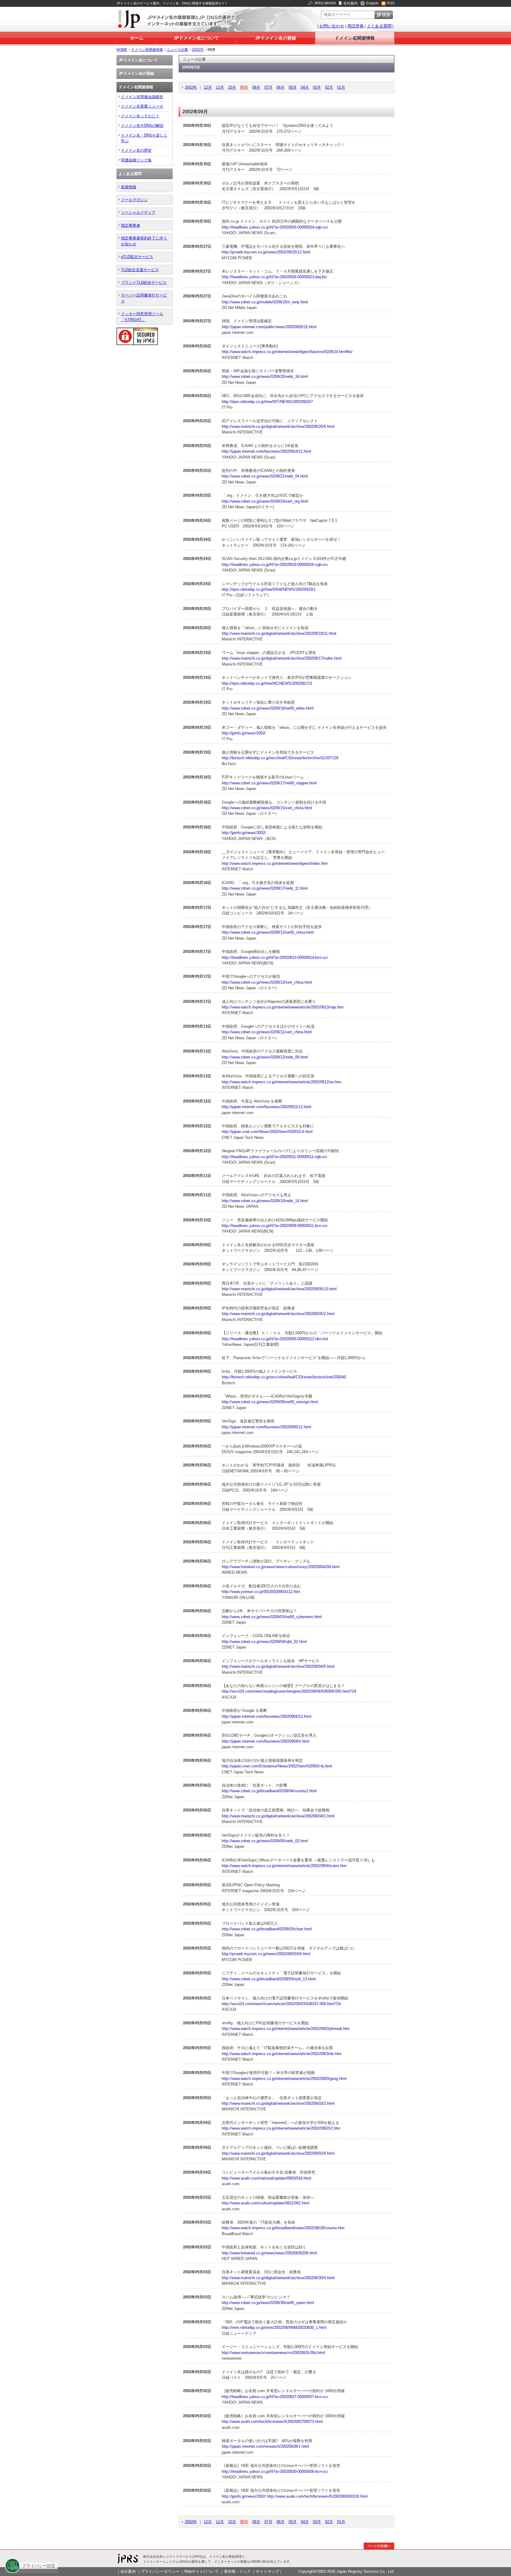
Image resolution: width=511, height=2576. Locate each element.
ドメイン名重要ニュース (142, 106)
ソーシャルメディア (138, 212)
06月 (280, 87)
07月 (268, 87)
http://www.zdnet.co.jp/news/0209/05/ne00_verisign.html (270, 1402)
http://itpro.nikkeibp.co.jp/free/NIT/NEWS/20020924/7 (267, 402)
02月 (329, 87)
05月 (293, 87)
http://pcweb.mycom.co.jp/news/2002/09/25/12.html (266, 252)
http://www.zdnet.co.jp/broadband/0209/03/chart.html (267, 1929)
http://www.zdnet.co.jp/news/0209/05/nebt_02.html (265, 1841)
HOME (122, 50)
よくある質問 (379, 26)
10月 (232, 87)
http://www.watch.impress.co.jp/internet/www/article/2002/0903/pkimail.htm (286, 2029)
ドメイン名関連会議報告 (142, 97)
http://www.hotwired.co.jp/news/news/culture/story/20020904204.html (281, 1567)
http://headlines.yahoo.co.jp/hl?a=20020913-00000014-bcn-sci (275, 957)
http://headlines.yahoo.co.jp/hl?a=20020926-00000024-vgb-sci (275, 227)
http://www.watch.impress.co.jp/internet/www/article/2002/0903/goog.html (284, 2079)
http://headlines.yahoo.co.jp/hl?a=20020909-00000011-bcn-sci (275, 1226)
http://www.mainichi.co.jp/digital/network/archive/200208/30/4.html (278, 2278)
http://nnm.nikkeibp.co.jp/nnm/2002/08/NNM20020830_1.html (274, 2328)
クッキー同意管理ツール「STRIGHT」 (142, 317)
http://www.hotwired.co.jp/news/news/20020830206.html (269, 2253)
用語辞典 (355, 26)
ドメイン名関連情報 (355, 38)
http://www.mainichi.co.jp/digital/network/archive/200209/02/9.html (278, 2153)
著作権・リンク (237, 2571)
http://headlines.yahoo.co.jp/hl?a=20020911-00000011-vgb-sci (274, 1157)
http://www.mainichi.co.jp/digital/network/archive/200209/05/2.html (278, 1314)
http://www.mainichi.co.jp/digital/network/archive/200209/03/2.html (278, 2103)
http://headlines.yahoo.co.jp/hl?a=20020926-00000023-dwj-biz (274, 277)
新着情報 (129, 187)
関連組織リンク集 (136, 160)
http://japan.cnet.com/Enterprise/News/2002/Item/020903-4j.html (277, 1766)
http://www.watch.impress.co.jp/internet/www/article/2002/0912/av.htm (282, 1082)
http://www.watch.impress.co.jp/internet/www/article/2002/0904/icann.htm (284, 1866)
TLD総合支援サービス (140, 270)
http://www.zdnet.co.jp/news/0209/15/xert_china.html (267, 808)
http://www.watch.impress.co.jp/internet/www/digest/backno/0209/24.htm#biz (287, 352)
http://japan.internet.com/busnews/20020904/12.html (267, 1716)
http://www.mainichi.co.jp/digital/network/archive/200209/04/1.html (278, 1816)
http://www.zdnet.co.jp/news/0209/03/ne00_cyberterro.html (272, 1617)
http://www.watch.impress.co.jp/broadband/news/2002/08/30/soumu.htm (283, 2228)
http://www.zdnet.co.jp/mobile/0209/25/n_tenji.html (265, 302)
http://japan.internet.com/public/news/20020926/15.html (269, 327)
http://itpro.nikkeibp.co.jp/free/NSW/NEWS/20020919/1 (269, 589)
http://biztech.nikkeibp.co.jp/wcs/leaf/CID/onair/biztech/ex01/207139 (280, 758)
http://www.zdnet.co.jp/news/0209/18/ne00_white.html (268, 708)
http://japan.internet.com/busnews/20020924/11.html (266, 451)
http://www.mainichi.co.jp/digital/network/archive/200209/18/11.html (279, 633)
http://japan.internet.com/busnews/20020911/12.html (266, 1107)
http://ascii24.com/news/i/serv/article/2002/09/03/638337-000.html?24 (281, 2004)
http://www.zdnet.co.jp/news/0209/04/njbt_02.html (264, 1642)
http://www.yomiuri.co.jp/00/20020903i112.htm (261, 1592)
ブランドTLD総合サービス (144, 282)
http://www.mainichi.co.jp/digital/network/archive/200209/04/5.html (278, 1666)
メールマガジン (134, 200)
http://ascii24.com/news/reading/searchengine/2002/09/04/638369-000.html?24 (289, 1691)
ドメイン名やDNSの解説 (142, 126)
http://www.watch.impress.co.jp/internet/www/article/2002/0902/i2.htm (281, 2128)
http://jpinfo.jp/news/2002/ (244, 733)
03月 (317, 87)
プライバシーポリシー (160, 2571)
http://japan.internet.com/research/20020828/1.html (265, 2446)
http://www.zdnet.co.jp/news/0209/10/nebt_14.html (265, 1201)
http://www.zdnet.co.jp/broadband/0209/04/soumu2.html (269, 1791)
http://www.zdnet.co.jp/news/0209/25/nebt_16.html (265, 377)
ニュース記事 (177, 50)
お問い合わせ (332, 26)
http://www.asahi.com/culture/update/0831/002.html (266, 2203)
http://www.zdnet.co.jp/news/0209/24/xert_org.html (265, 501)
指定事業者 (131, 225)
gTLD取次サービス (137, 257)
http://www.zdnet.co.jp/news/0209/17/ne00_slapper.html (269, 783)
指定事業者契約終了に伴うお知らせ (144, 241)
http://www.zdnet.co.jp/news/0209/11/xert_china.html (267, 1032)
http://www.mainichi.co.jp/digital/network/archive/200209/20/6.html (278, 426)
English (372, 3)
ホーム (137, 38)
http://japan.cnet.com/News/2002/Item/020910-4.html (267, 1132)
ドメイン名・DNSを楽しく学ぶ (144, 138)
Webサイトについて (202, 2571)
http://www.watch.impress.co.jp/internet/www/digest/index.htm (275, 863)
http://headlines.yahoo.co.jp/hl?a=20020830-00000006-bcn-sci (275, 2471)
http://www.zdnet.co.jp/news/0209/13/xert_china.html (267, 982)
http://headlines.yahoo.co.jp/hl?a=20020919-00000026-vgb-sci (275, 565)
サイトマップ (267, 2571)
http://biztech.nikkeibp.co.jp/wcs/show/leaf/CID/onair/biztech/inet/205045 (284, 1377)
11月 (220, 87)
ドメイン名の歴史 (136, 150)
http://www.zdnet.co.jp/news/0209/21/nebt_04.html (265, 476)
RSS (391, 3)
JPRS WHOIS (325, 3)
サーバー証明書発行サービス (144, 298)
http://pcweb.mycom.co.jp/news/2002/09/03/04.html (266, 1954)
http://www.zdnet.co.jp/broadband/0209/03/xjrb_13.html (269, 1979)
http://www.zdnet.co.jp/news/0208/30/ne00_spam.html (268, 2303)
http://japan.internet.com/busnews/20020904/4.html (266, 1741)
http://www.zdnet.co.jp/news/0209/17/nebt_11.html (265, 888)
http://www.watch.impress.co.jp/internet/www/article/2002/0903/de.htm (282, 2054)
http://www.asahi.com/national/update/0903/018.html (266, 2178)
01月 (341, 87)
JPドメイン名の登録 (276, 38)
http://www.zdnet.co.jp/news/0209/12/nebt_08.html (265, 1057)
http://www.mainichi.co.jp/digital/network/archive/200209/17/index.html (282, 658)
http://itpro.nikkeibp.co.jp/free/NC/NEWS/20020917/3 (267, 683)
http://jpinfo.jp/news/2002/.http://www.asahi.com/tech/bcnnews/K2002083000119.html (295, 2496)
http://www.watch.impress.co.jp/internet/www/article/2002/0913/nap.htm (283, 1007)
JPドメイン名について (196, 38)
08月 (256, 87)
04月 (305, 87)
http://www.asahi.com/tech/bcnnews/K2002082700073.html (272, 2422)
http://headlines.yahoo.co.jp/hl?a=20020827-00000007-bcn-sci (275, 2397)
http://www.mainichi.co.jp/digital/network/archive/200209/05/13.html (279, 1289)
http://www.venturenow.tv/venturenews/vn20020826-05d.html (273, 2353)
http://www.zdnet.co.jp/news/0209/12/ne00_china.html (268, 932)
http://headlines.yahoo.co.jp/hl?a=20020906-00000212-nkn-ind (275, 1339)
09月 (244, 87)
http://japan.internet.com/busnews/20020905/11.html (266, 1427)
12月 (208, 87)
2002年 (198, 50)
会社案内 (350, 3)
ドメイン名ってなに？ (140, 116)
